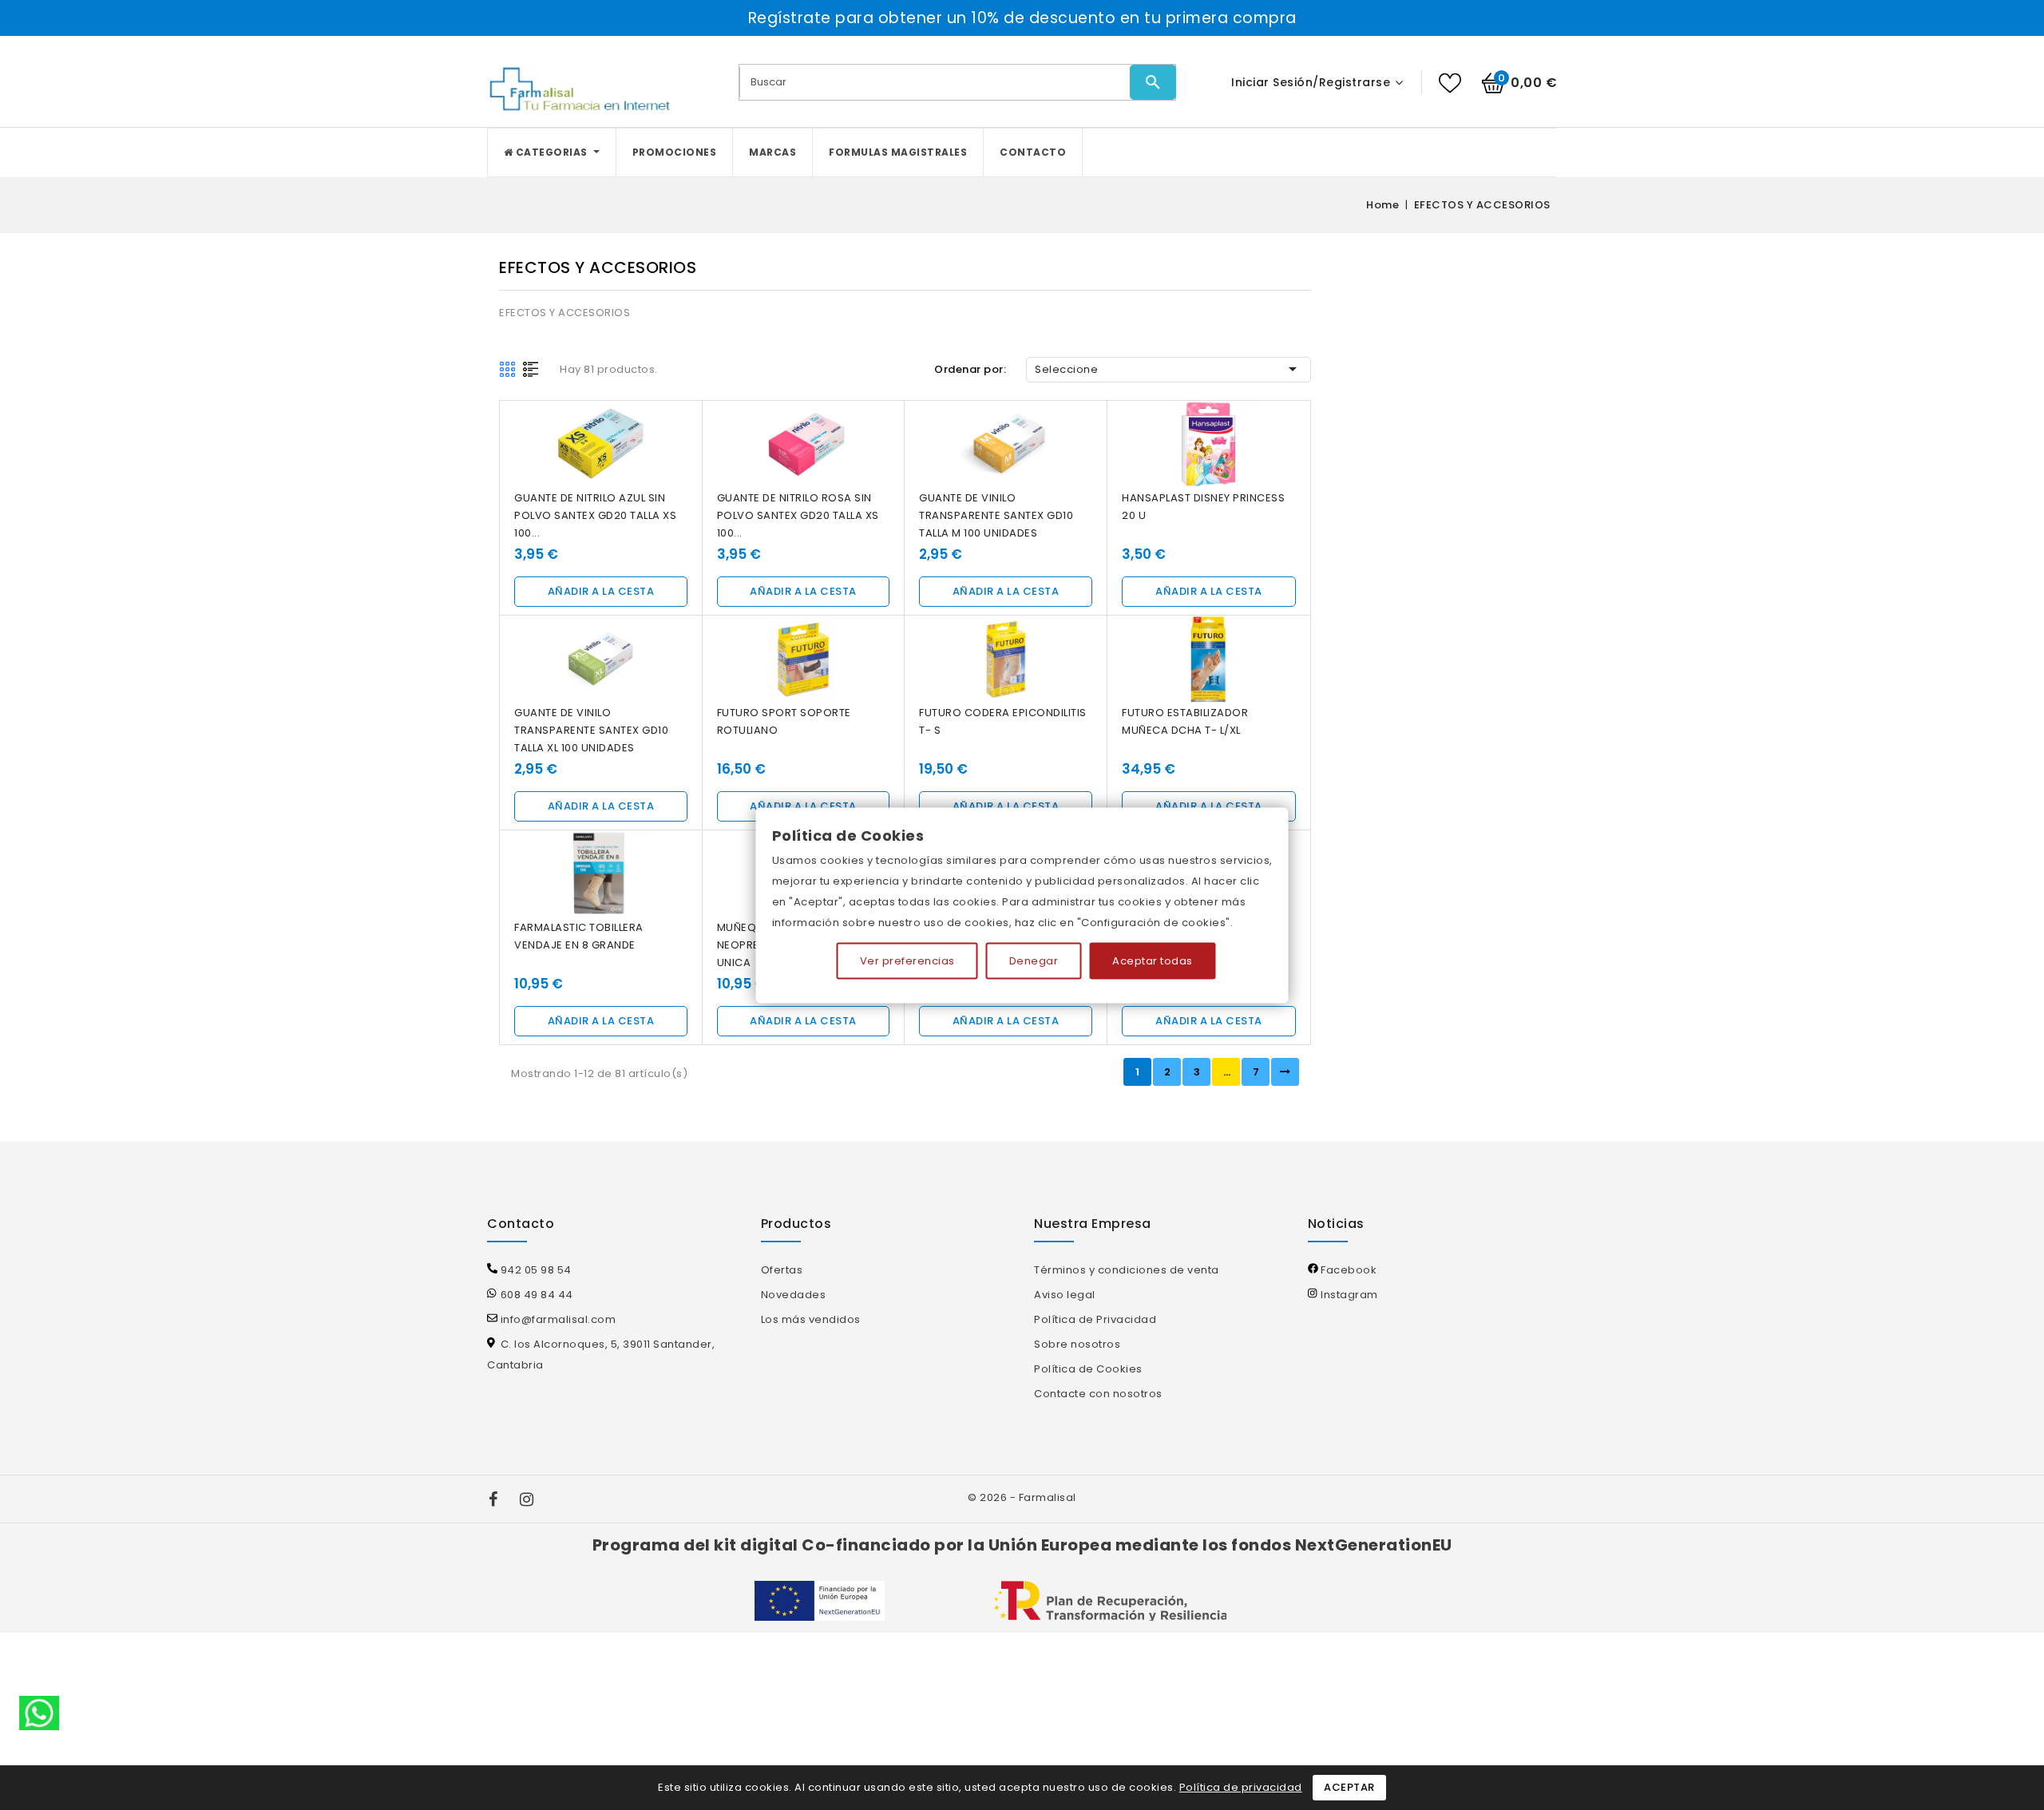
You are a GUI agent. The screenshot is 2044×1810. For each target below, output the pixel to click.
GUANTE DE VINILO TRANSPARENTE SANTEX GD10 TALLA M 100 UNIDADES (996, 515)
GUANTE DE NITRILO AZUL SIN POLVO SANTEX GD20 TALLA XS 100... (595, 515)
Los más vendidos (811, 1319)
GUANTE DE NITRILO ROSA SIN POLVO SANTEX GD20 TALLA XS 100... (798, 515)
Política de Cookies (1088, 1369)
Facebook (1348, 1270)
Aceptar (1349, 1787)
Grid (509, 370)
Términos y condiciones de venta (1127, 1270)
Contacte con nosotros (1098, 1394)
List (534, 370)
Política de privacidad (1241, 1787)
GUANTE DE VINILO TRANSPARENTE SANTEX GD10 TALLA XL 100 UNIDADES (591, 730)
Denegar (1034, 960)
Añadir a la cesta (601, 591)
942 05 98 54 (535, 1270)
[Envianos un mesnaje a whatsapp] (39, 1713)
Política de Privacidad (1095, 1319)
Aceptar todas (1153, 960)
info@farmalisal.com (557, 1319)
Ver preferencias (907, 960)
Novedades (794, 1295)
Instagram (1348, 1295)
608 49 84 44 (535, 1295)
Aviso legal (1065, 1295)
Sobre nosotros (1077, 1344)
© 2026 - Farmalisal (1022, 1497)
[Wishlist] (1450, 83)
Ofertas (782, 1270)
